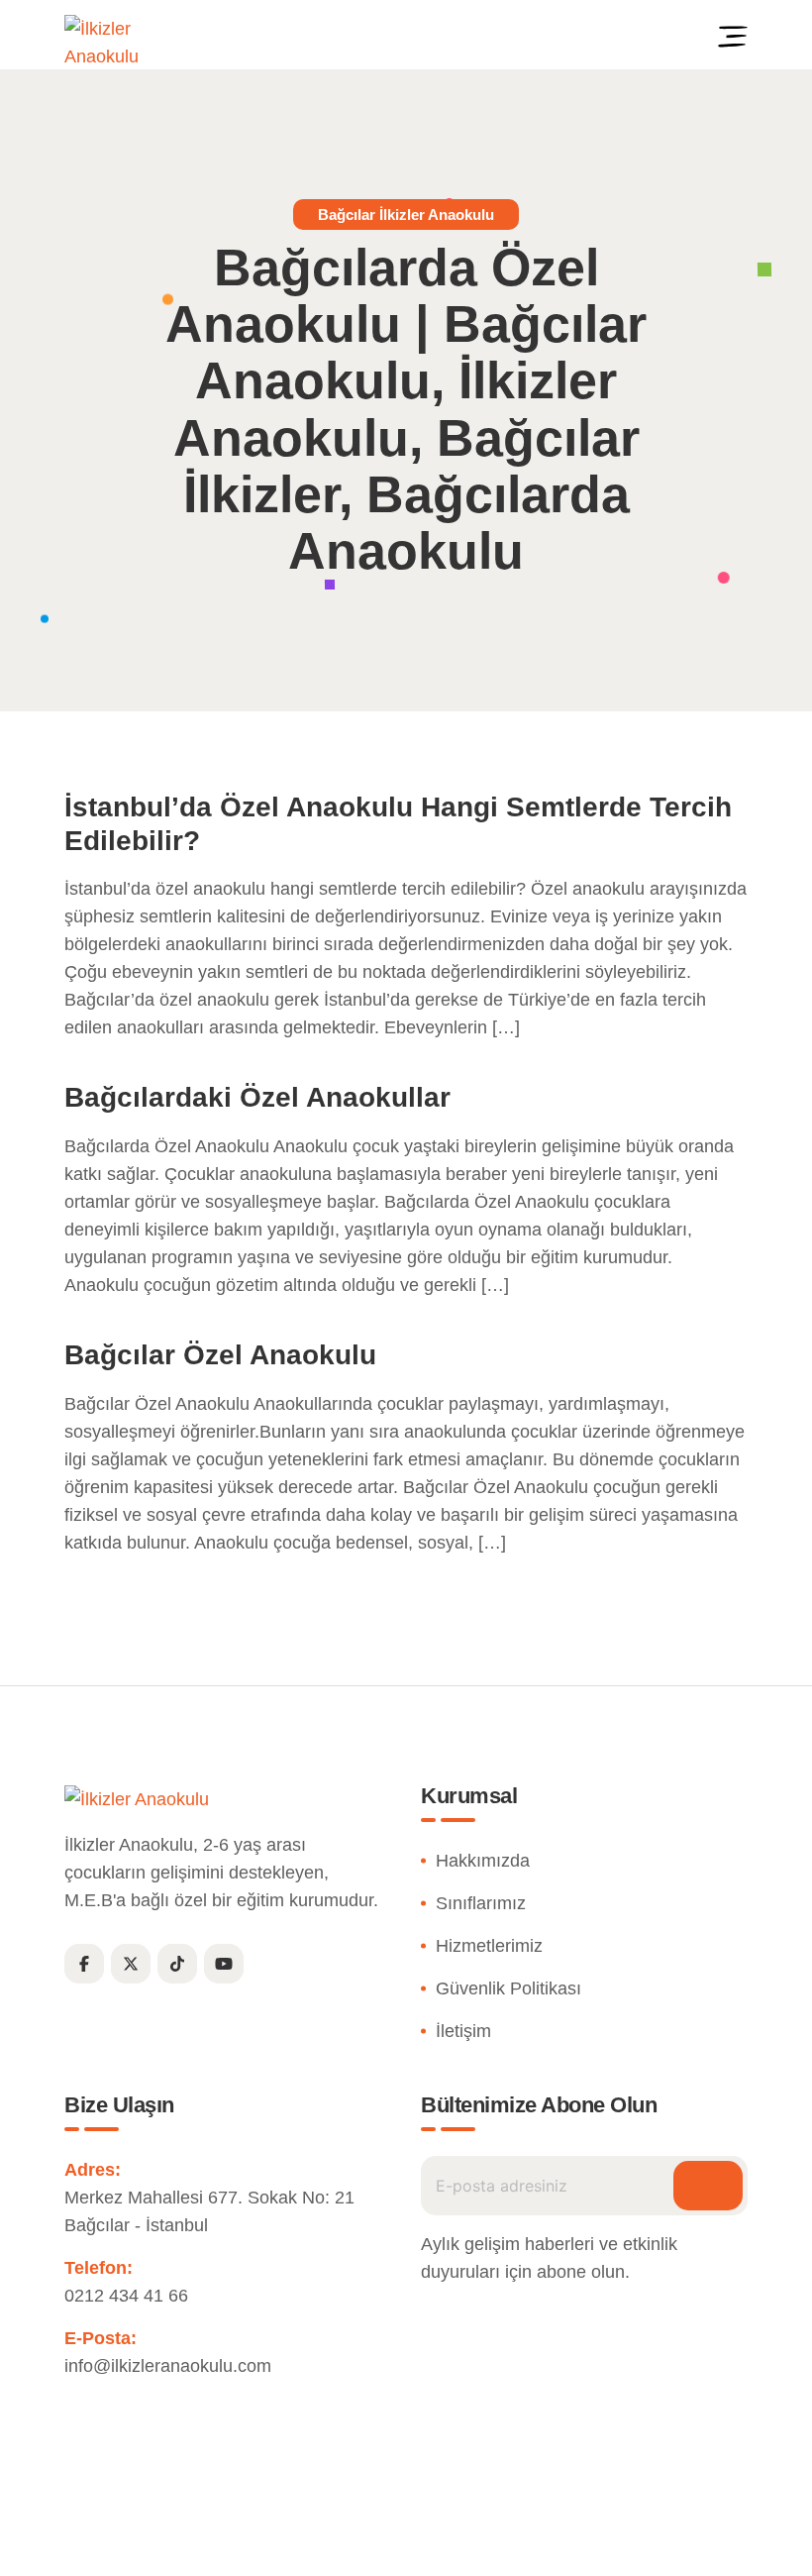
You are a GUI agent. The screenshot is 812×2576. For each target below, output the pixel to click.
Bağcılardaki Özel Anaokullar (257, 1097)
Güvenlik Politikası (508, 1988)
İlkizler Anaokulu (360, 2540)
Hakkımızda (483, 1861)
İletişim (463, 2031)
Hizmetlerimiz (489, 1946)
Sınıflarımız (481, 1903)
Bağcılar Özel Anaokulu (220, 1355)
